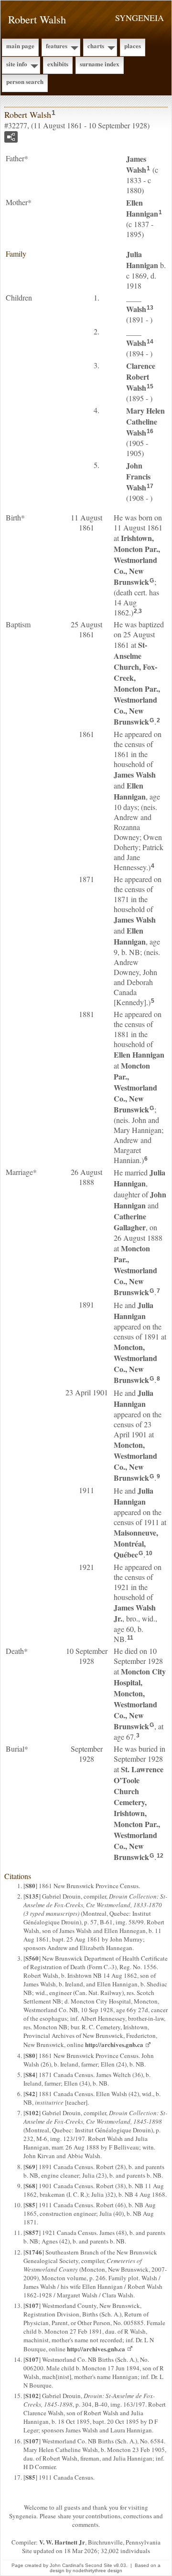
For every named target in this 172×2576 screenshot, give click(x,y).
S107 (32, 2305)
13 (150, 308)
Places (133, 46)
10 (149, 1553)
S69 (30, 2166)
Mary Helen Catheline (145, 421)
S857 (32, 2232)
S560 (32, 1958)
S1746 (34, 2252)
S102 (32, 2113)
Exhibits (58, 64)
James (136, 164)
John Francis (138, 476)
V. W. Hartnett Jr (62, 2542)
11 (130, 1638)
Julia (142, 260)
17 (150, 486)
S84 (30, 2074)
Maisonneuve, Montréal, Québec (136, 1543)
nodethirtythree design (97, 2571)
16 (150, 431)
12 (160, 1856)
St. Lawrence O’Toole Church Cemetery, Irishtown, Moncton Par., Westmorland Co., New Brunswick (139, 1813)
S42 (30, 2093)
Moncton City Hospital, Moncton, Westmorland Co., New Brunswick (140, 1699)
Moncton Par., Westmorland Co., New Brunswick (135, 1087)
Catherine (130, 1222)
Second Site (99, 2565)
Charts (96, 46)
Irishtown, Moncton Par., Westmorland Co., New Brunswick (137, 560)
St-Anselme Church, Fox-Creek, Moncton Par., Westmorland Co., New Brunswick (137, 683)
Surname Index (100, 64)
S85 (30, 2205)
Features (57, 46)
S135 (32, 1896)
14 (150, 342)
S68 (30, 2186)
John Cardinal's (67, 2565)
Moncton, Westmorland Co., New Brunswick (135, 1363)
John (140, 1200)
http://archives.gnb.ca (114, 2044)
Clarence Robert (141, 377)
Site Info (17, 64)
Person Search (25, 81)
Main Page (20, 46)
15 (150, 386)
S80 (30, 1885)
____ (136, 303)
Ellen (142, 208)
